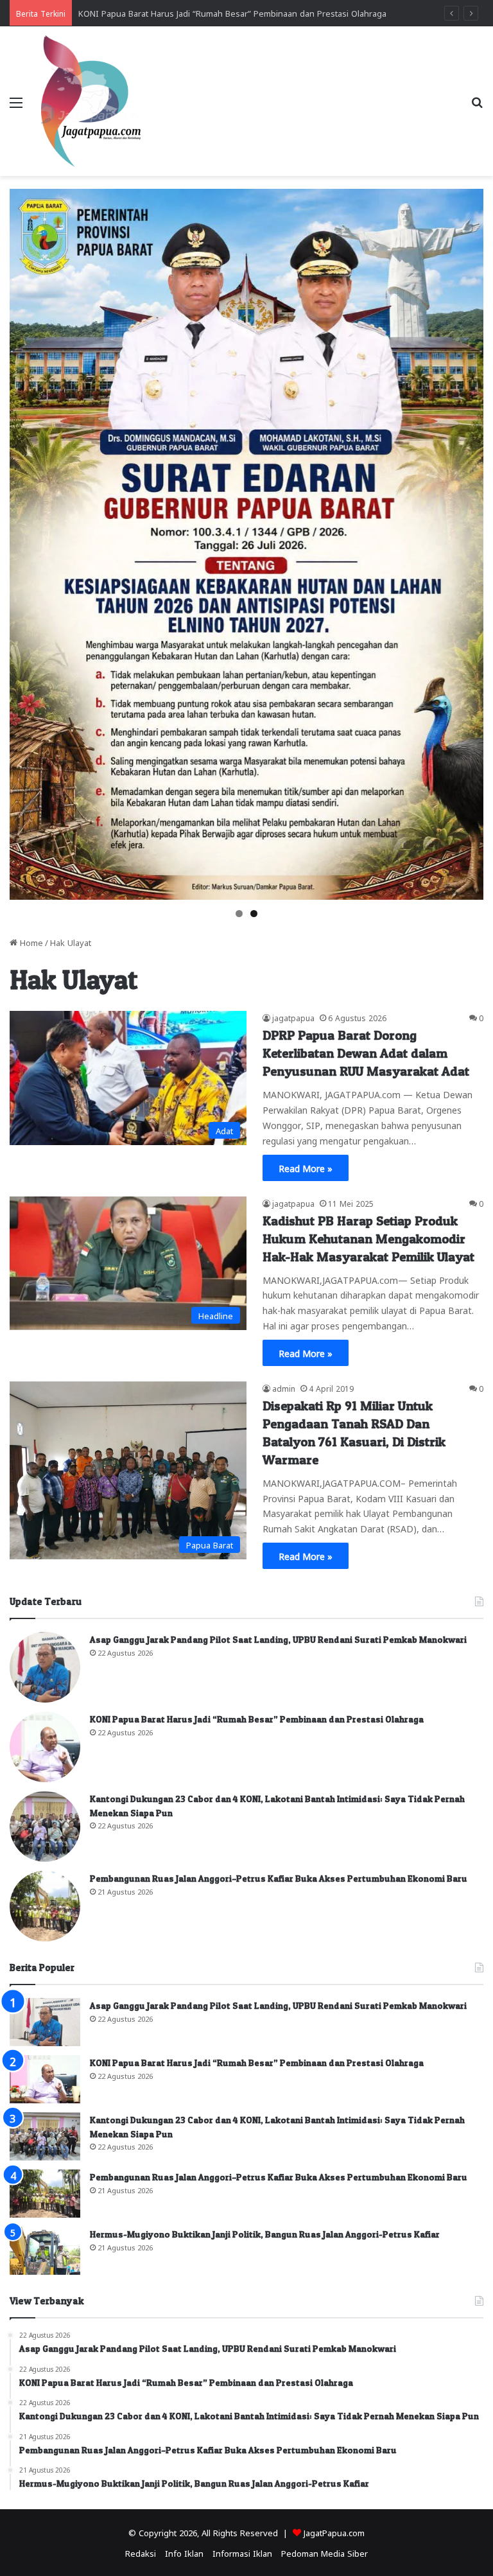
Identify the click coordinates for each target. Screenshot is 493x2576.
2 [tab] (254, 914)
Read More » (306, 1168)
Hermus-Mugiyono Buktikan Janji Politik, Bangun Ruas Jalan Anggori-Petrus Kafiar (265, 2234)
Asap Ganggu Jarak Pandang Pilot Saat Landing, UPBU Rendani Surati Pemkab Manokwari (278, 1639)
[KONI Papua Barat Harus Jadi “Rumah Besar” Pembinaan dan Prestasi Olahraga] (45, 1747)
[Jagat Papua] (91, 101)
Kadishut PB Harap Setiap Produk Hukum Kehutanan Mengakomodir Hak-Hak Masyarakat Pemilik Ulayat (368, 1239)
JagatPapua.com (334, 2532)
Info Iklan (184, 2553)
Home (30, 942)
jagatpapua (293, 1017)
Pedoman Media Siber (324, 2553)
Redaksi (141, 2553)
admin (284, 1388)
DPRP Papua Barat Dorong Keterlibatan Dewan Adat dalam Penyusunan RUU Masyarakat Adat (366, 1053)
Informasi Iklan (242, 2553)
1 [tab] (239, 914)
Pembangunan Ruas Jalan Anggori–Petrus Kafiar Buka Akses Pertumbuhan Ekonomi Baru (279, 1878)
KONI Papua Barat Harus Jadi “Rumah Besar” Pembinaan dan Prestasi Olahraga (257, 1719)
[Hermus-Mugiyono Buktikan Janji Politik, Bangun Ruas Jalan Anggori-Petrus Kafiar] (45, 2251)
